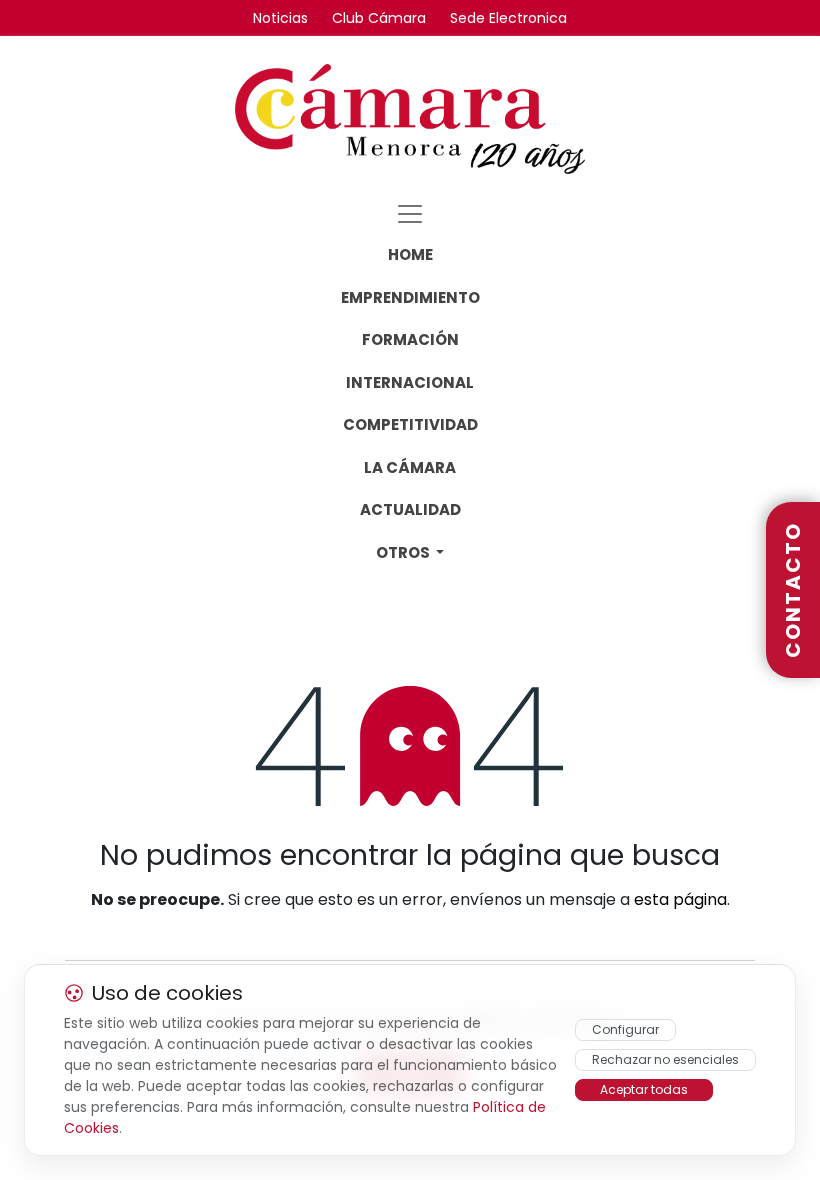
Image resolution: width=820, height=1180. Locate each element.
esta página (680, 899)
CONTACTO (793, 590)
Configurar (625, 1029)
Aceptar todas (644, 1089)
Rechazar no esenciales (665, 1059)
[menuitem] (410, 255)
